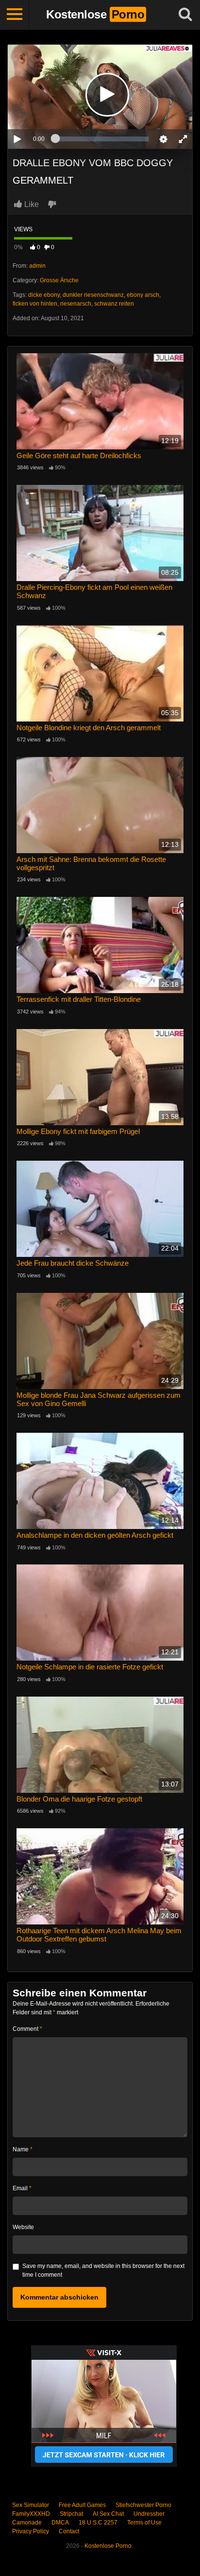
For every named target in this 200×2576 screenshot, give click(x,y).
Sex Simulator (31, 2505)
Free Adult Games (82, 2505)
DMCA (60, 2523)
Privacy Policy (31, 2531)
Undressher (149, 2514)
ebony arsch (143, 295)
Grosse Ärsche (59, 280)
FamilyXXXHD (31, 2514)
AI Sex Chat (108, 2514)
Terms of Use (144, 2523)
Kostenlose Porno (108, 2546)
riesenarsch (76, 304)
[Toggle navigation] (15, 15)
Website (23, 2227)
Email (22, 2188)
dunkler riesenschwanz (93, 295)
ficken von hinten (35, 304)
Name (23, 2149)
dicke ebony (44, 295)
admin (37, 266)
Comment (27, 2029)
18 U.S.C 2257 (98, 2523)
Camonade (27, 2523)
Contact (69, 2531)
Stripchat (71, 2514)
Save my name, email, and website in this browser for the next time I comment (103, 2270)
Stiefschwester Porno (143, 2505)
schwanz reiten (114, 304)
